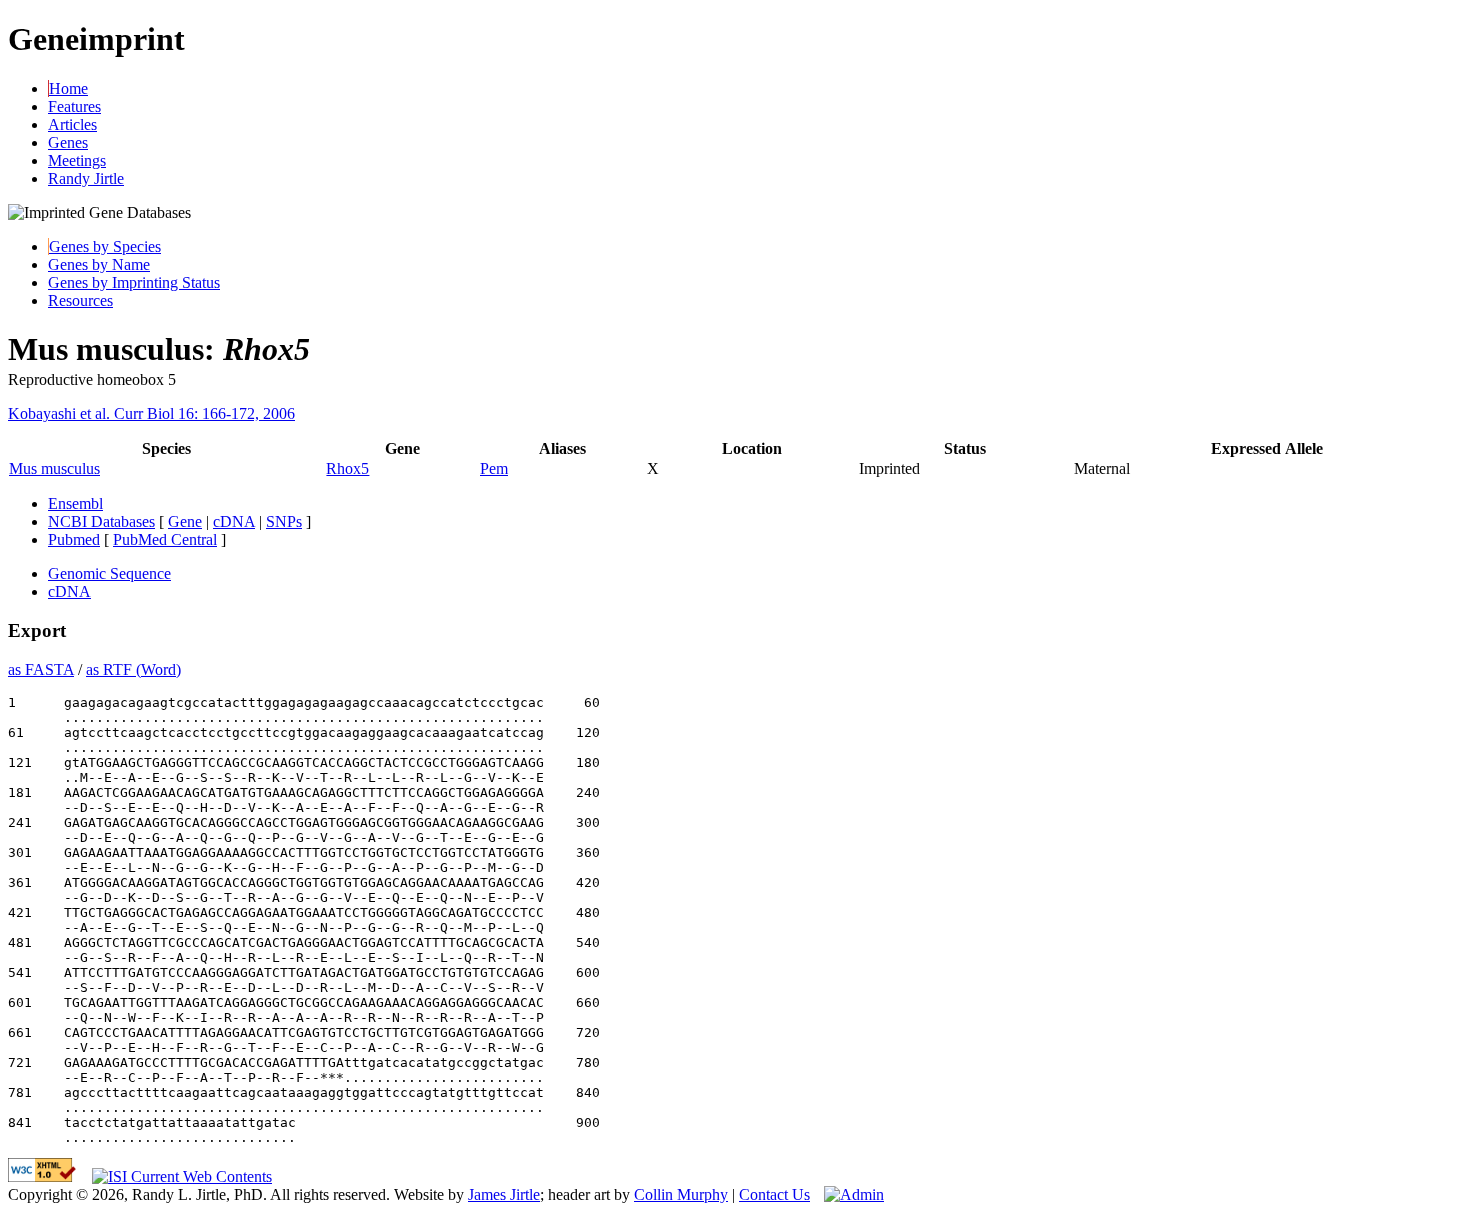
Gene (185, 521)
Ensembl (75, 503)
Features (74, 106)
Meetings (77, 160)
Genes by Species (105, 246)
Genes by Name (99, 264)
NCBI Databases (101, 521)
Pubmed (74, 539)
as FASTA (41, 669)
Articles (72, 124)
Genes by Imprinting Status (134, 282)
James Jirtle (504, 1194)
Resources (80, 300)
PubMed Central (165, 539)
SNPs (284, 521)
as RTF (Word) (133, 669)
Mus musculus (54, 468)
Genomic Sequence (109, 573)
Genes (68, 142)
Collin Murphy (681, 1194)
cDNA (234, 521)
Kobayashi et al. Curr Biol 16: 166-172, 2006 (151, 413)
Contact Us (774, 1194)
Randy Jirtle (86, 178)
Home (68, 88)
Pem (494, 468)
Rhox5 (347, 468)
